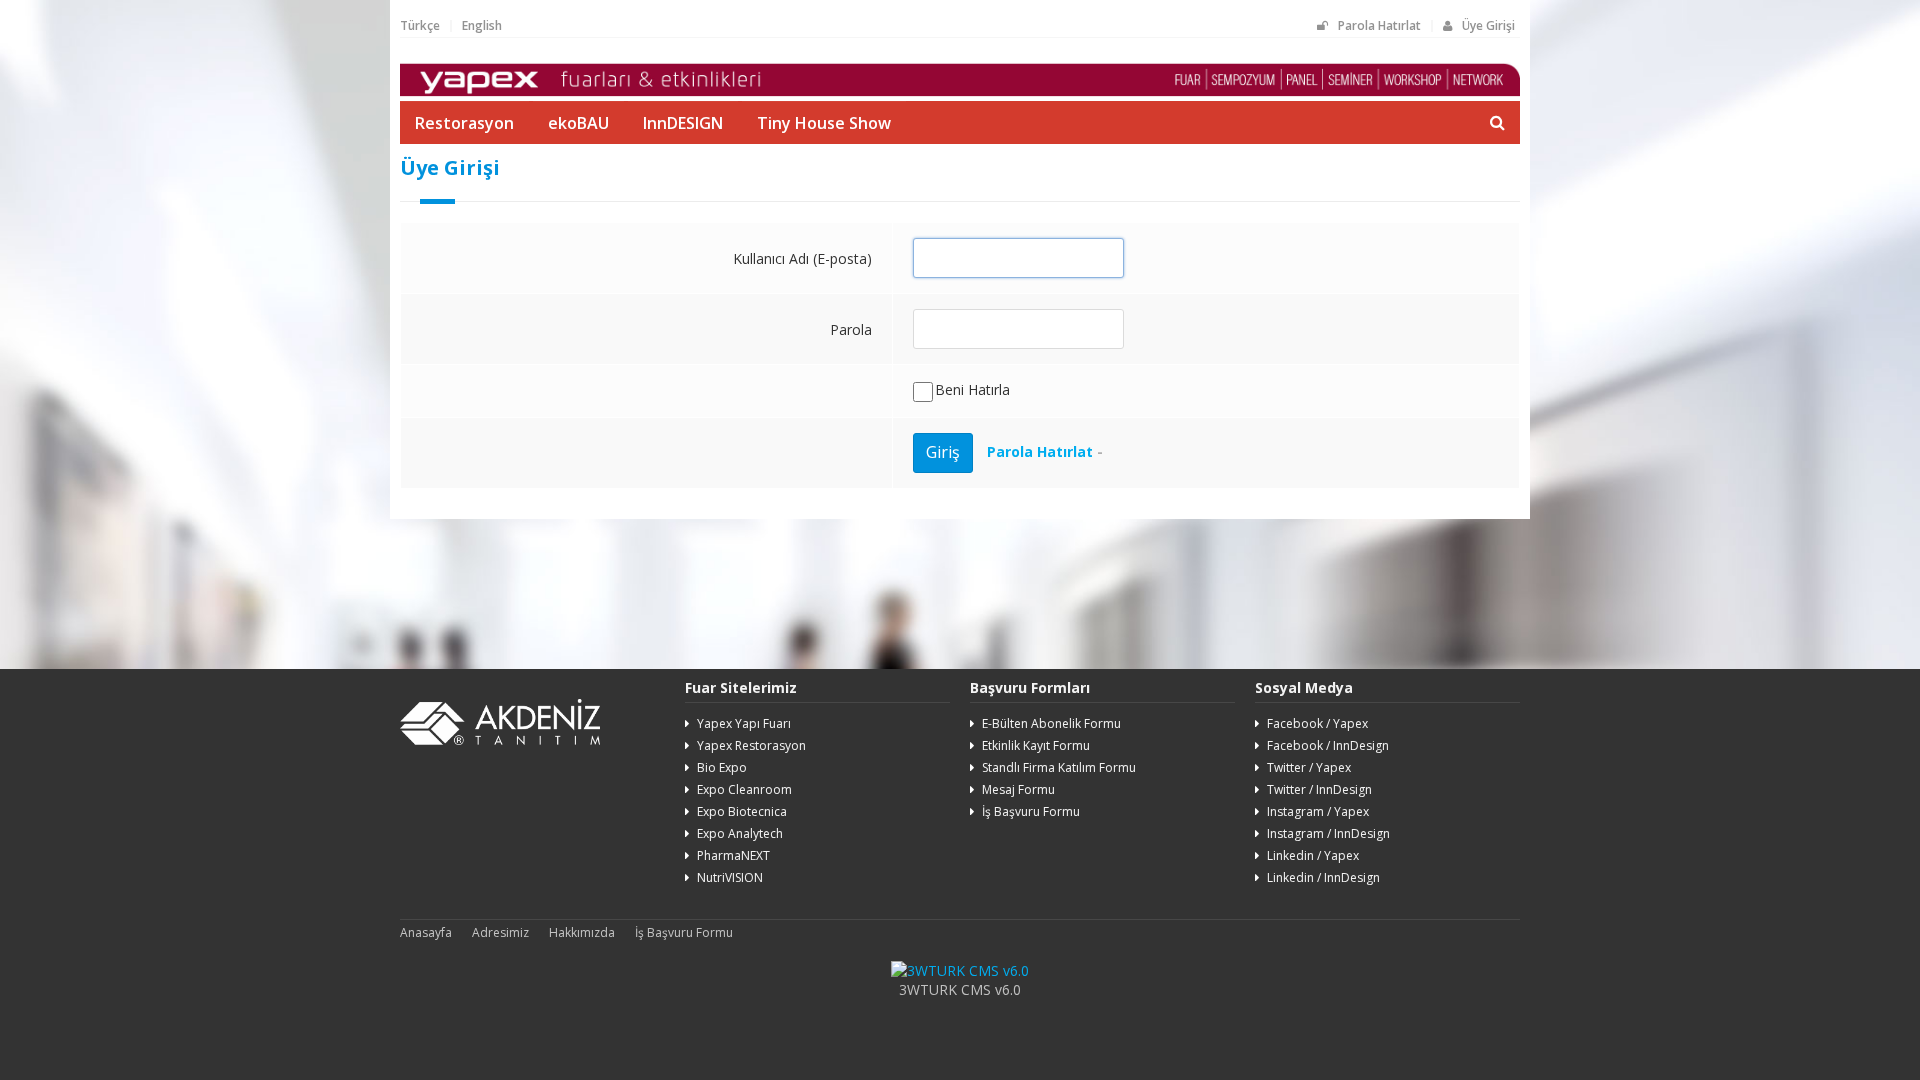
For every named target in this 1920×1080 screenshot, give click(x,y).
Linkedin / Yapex (1313, 855)
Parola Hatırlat (1379, 25)
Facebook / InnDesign (1328, 745)
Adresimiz (500, 932)
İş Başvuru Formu (1031, 811)
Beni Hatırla (972, 389)
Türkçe (420, 25)
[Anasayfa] (960, 91)
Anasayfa (426, 932)
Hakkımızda (582, 932)
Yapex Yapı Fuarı (744, 723)
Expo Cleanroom (744, 789)
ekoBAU (578, 123)
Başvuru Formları (1030, 687)
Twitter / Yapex (1309, 767)
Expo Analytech (740, 833)
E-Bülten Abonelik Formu (1051, 723)
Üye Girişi (1488, 25)
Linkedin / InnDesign (1323, 877)
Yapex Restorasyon (751, 745)
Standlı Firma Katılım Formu (1059, 767)
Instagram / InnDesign (1328, 833)
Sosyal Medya (1304, 687)
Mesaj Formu (1018, 789)
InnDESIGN (683, 123)
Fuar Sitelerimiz (741, 687)
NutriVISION (730, 877)
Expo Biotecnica (742, 811)
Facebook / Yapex (1317, 723)
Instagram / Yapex (1318, 811)
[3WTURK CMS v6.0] (960, 970)
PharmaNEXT (733, 855)
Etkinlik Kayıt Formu (1036, 745)
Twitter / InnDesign (1319, 789)
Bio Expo (722, 767)
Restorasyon (464, 123)
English (482, 25)
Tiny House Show (824, 123)
